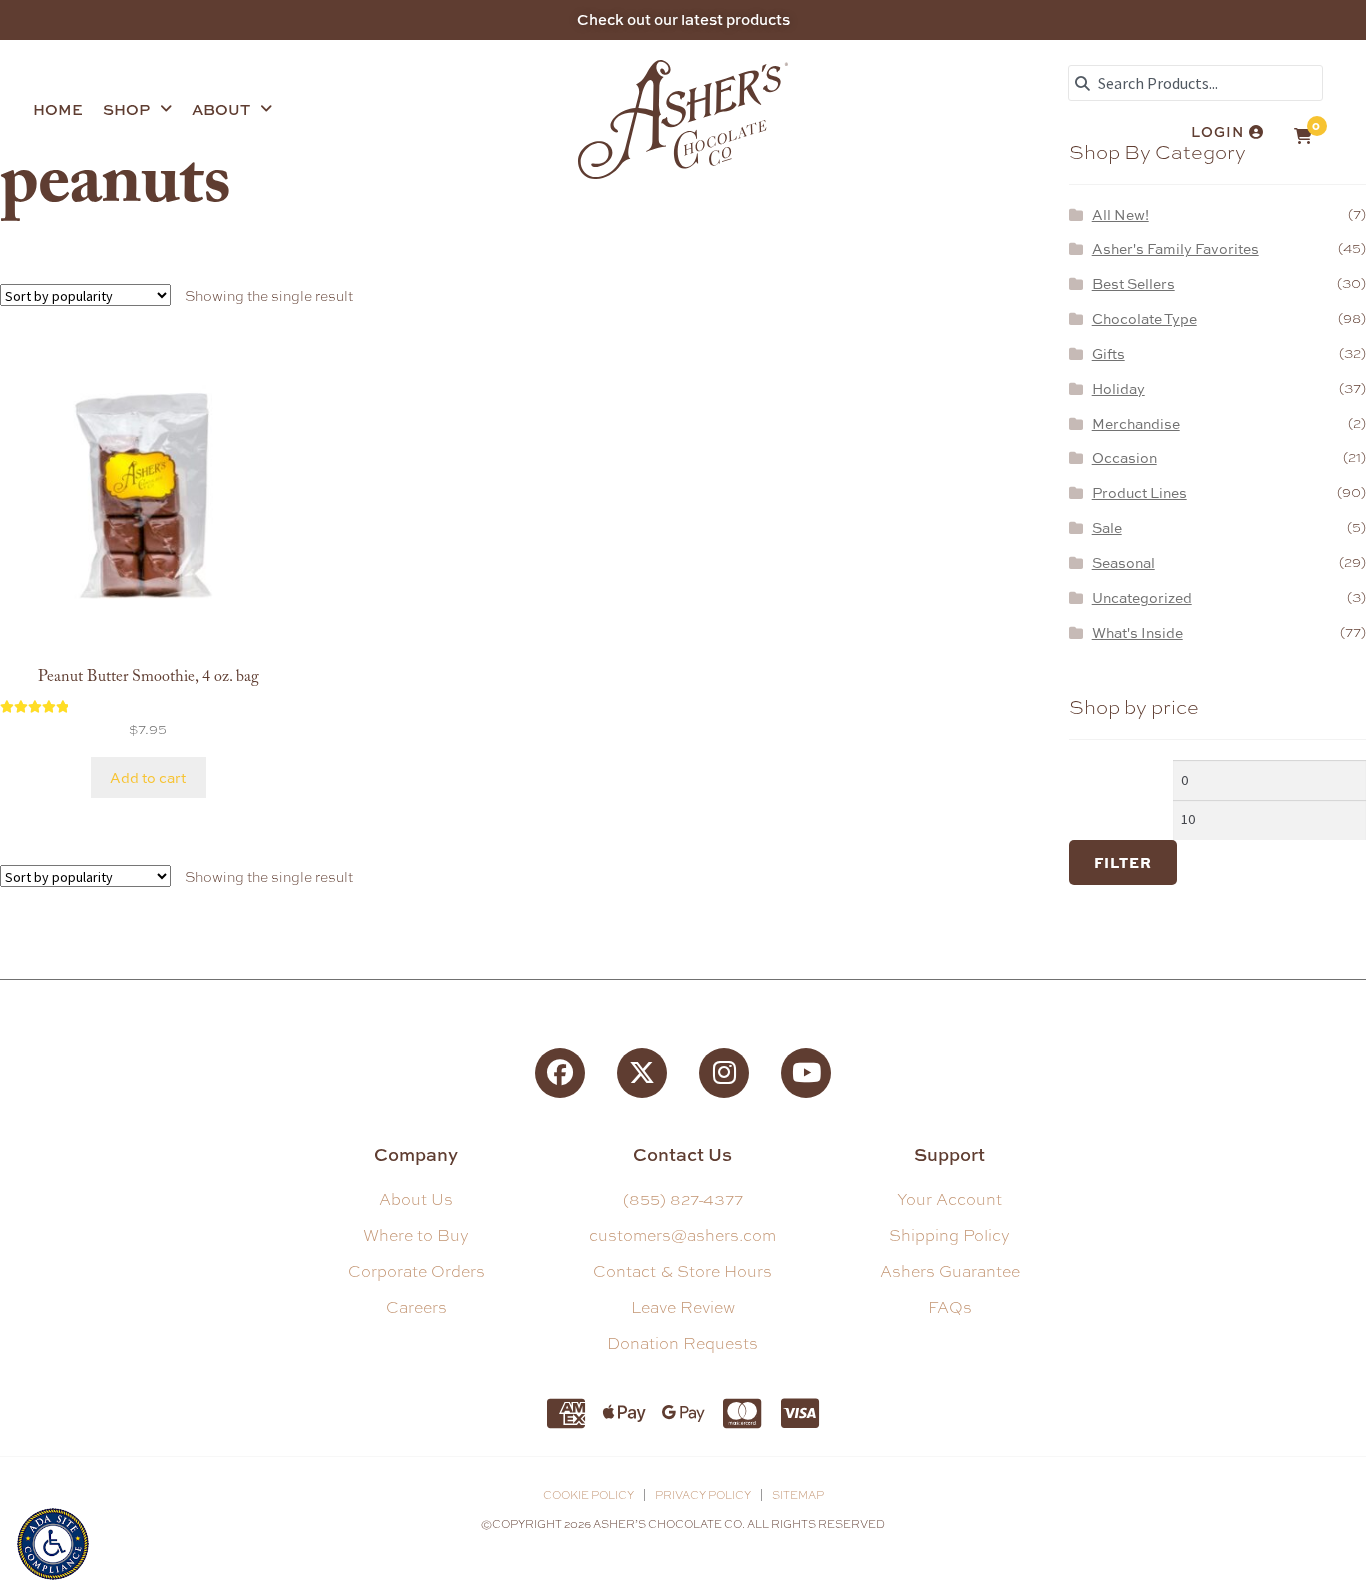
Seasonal (1123, 562)
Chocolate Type (1144, 318)
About (221, 109)
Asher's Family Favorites (1175, 248)
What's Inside (1137, 632)
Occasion (1124, 457)
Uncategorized (1142, 597)
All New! (1120, 214)
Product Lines (1139, 492)
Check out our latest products (683, 19)
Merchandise (1136, 423)
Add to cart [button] (148, 777)
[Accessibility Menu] (53, 1541)
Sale (1107, 527)
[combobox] (1195, 83)
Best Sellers (1133, 283)
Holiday (1118, 388)
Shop (126, 109)
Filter (1123, 862)
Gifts (1108, 353)
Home (58, 109)
